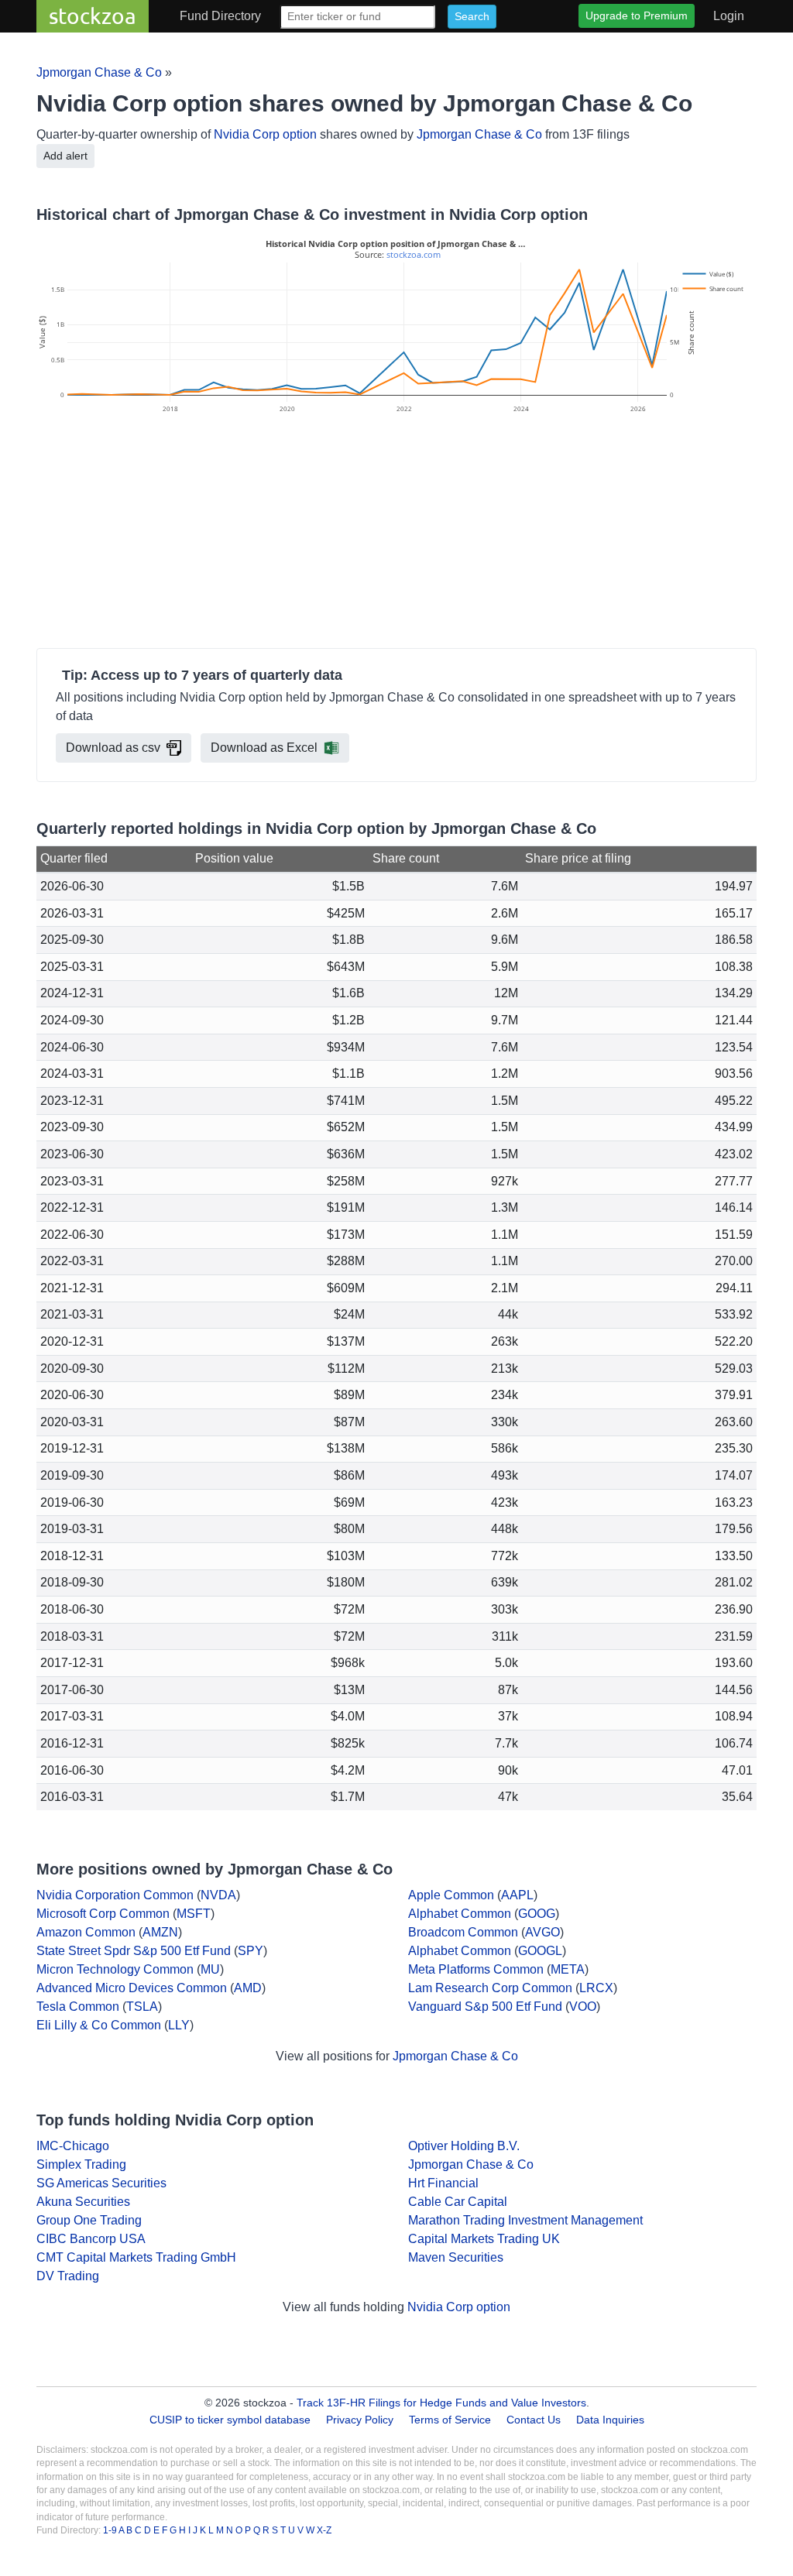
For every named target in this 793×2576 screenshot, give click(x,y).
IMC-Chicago (73, 2146)
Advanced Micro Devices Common (132, 1988)
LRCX (596, 1988)
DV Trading (68, 2276)
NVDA (218, 1895)
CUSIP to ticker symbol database (232, 2420)
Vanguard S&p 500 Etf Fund (485, 2007)
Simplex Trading (81, 2164)
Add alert (65, 156)
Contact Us (534, 2420)
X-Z (324, 2530)
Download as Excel (264, 748)
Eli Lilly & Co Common (99, 2025)
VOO (583, 2007)
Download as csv (113, 748)
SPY (251, 1951)
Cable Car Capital (458, 2202)
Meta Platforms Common (476, 1969)
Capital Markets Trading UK (484, 2239)
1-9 (111, 2530)
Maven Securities (456, 2257)
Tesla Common (78, 2007)
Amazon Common (86, 1932)
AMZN (160, 1932)
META (568, 1969)
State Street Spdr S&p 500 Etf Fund (134, 1951)
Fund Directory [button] (220, 16)
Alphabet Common (460, 1914)
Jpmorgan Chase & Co (99, 72)
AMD (248, 1988)
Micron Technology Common (115, 1969)
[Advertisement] (396, 533)
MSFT (194, 1914)
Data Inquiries (610, 2420)
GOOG (537, 1914)
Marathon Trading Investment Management (525, 2220)
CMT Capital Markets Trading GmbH (136, 2257)
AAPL (517, 1895)
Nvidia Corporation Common (115, 1895)
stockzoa (93, 16)
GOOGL (540, 1951)
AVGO (542, 1932)
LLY (179, 2025)
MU (210, 1969)
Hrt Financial (443, 2183)
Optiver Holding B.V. (464, 2146)
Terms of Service (450, 2420)
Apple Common (451, 1895)
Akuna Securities (83, 2202)
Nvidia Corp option (265, 134)
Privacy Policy (360, 2420)
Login (729, 16)
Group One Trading (89, 2220)
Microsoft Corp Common (103, 1914)
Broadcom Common (463, 1932)
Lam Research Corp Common (490, 1988)
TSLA (142, 2007)
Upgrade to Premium (637, 15)
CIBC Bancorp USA (91, 2239)
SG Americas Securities (101, 2183)
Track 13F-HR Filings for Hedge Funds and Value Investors (441, 2403)
